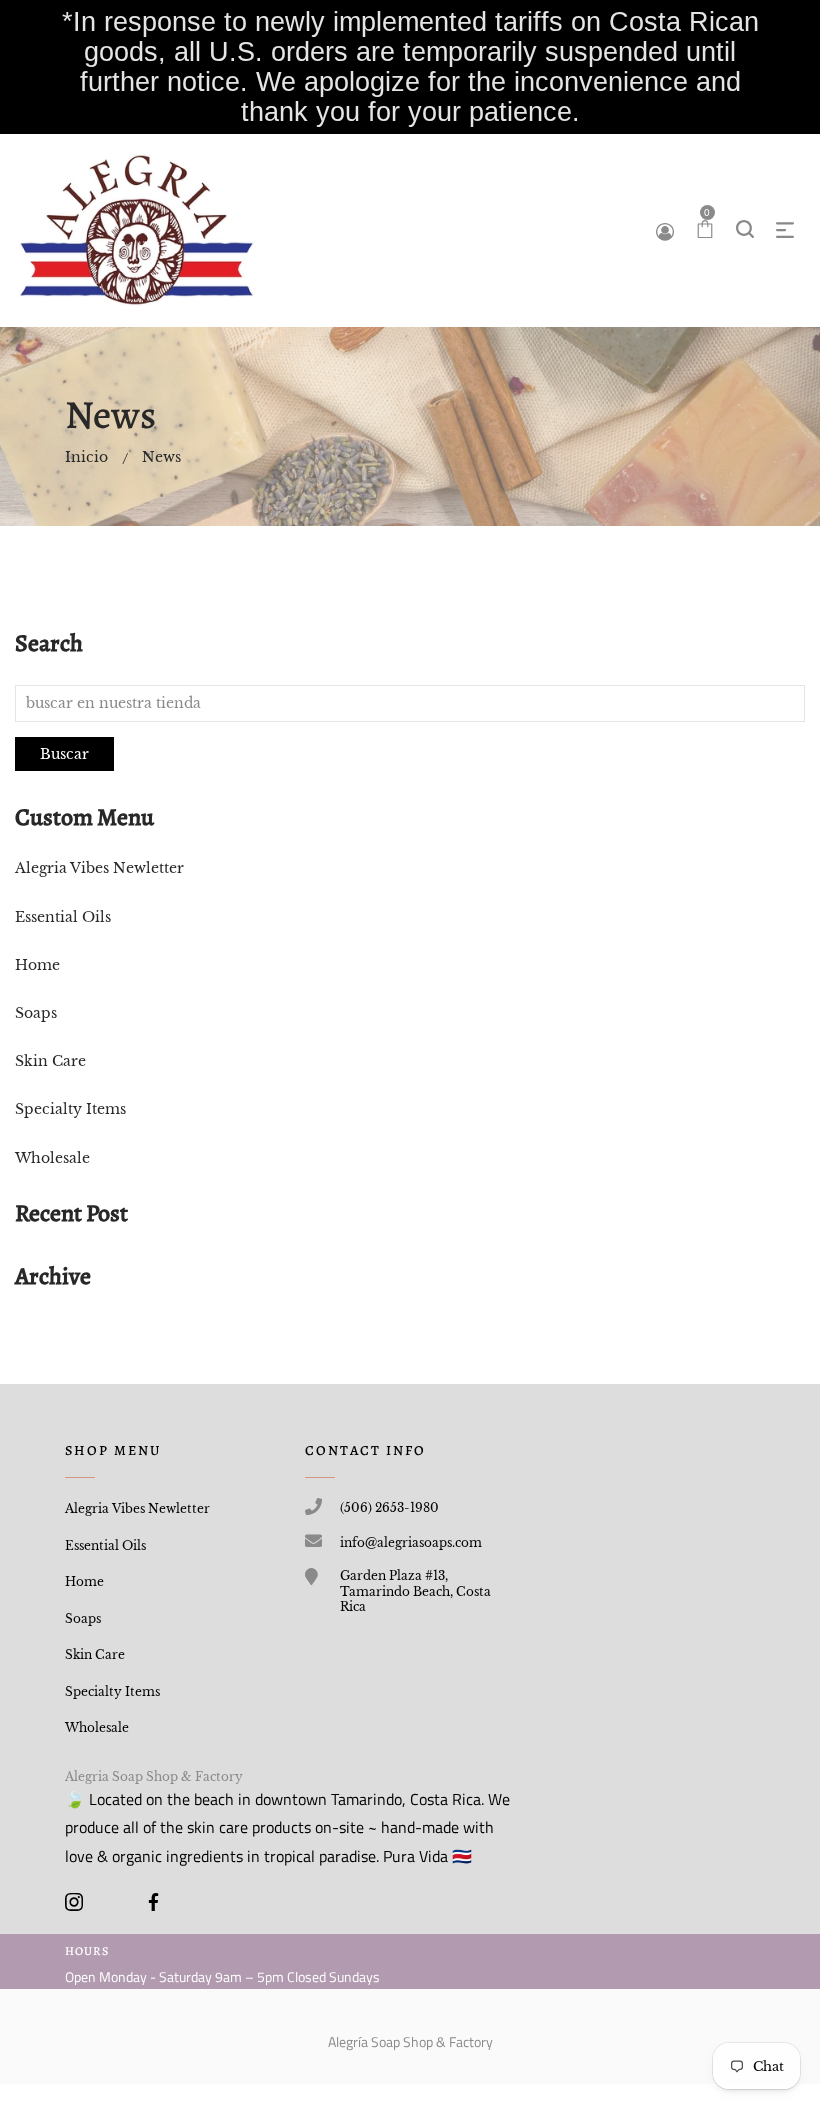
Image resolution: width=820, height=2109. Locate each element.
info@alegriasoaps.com (411, 1542)
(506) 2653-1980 (389, 1507)
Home (37, 965)
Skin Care (50, 1061)
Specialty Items (70, 1109)
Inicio (86, 457)
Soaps (36, 1013)
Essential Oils (63, 917)
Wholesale (52, 1158)
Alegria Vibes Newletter (99, 868)
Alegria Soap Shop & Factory (154, 1776)
